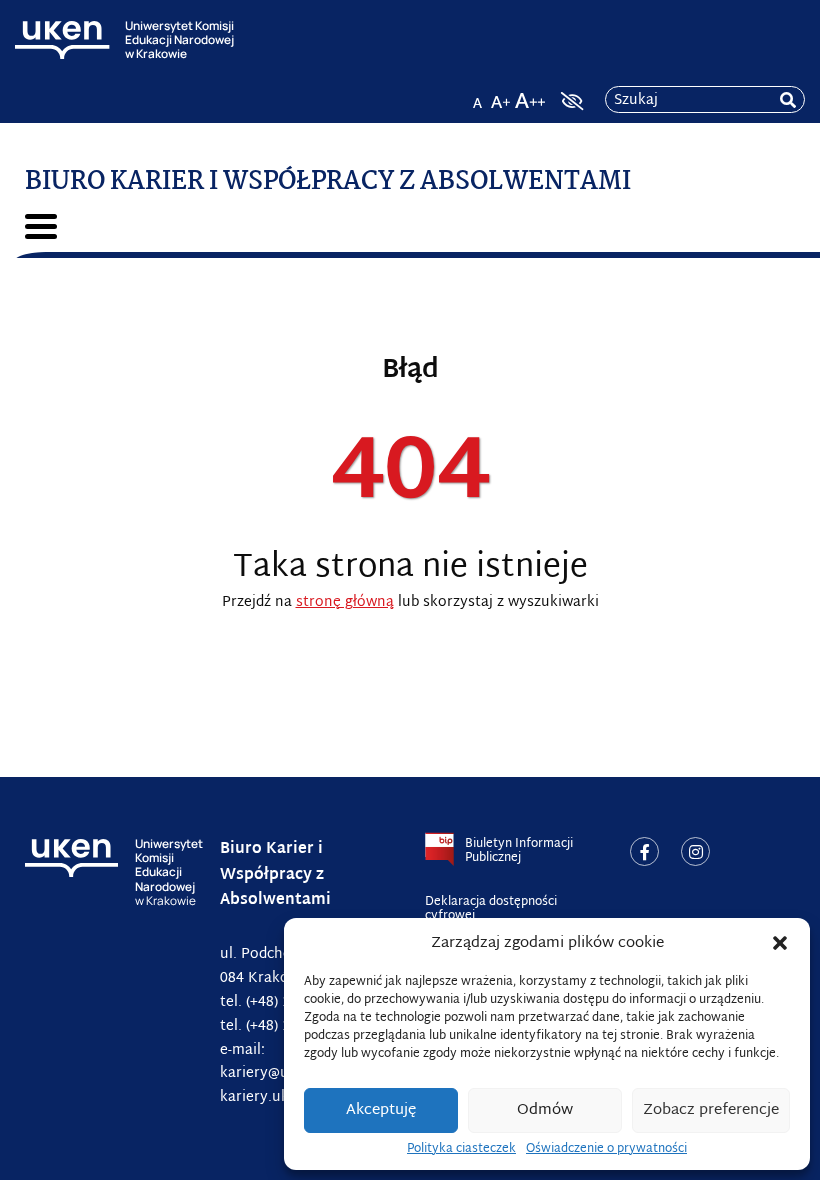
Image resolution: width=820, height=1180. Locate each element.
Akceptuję (381, 1110)
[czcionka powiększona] (501, 95)
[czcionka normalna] (477, 95)
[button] (780, 943)
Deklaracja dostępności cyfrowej (491, 909)
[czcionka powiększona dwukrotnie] (530, 95)
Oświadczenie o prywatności (606, 1149)
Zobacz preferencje (711, 1110)
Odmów (545, 1110)
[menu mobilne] (41, 226)
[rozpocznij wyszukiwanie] (788, 100)
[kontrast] (570, 101)
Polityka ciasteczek (461, 1149)
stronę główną (345, 602)
